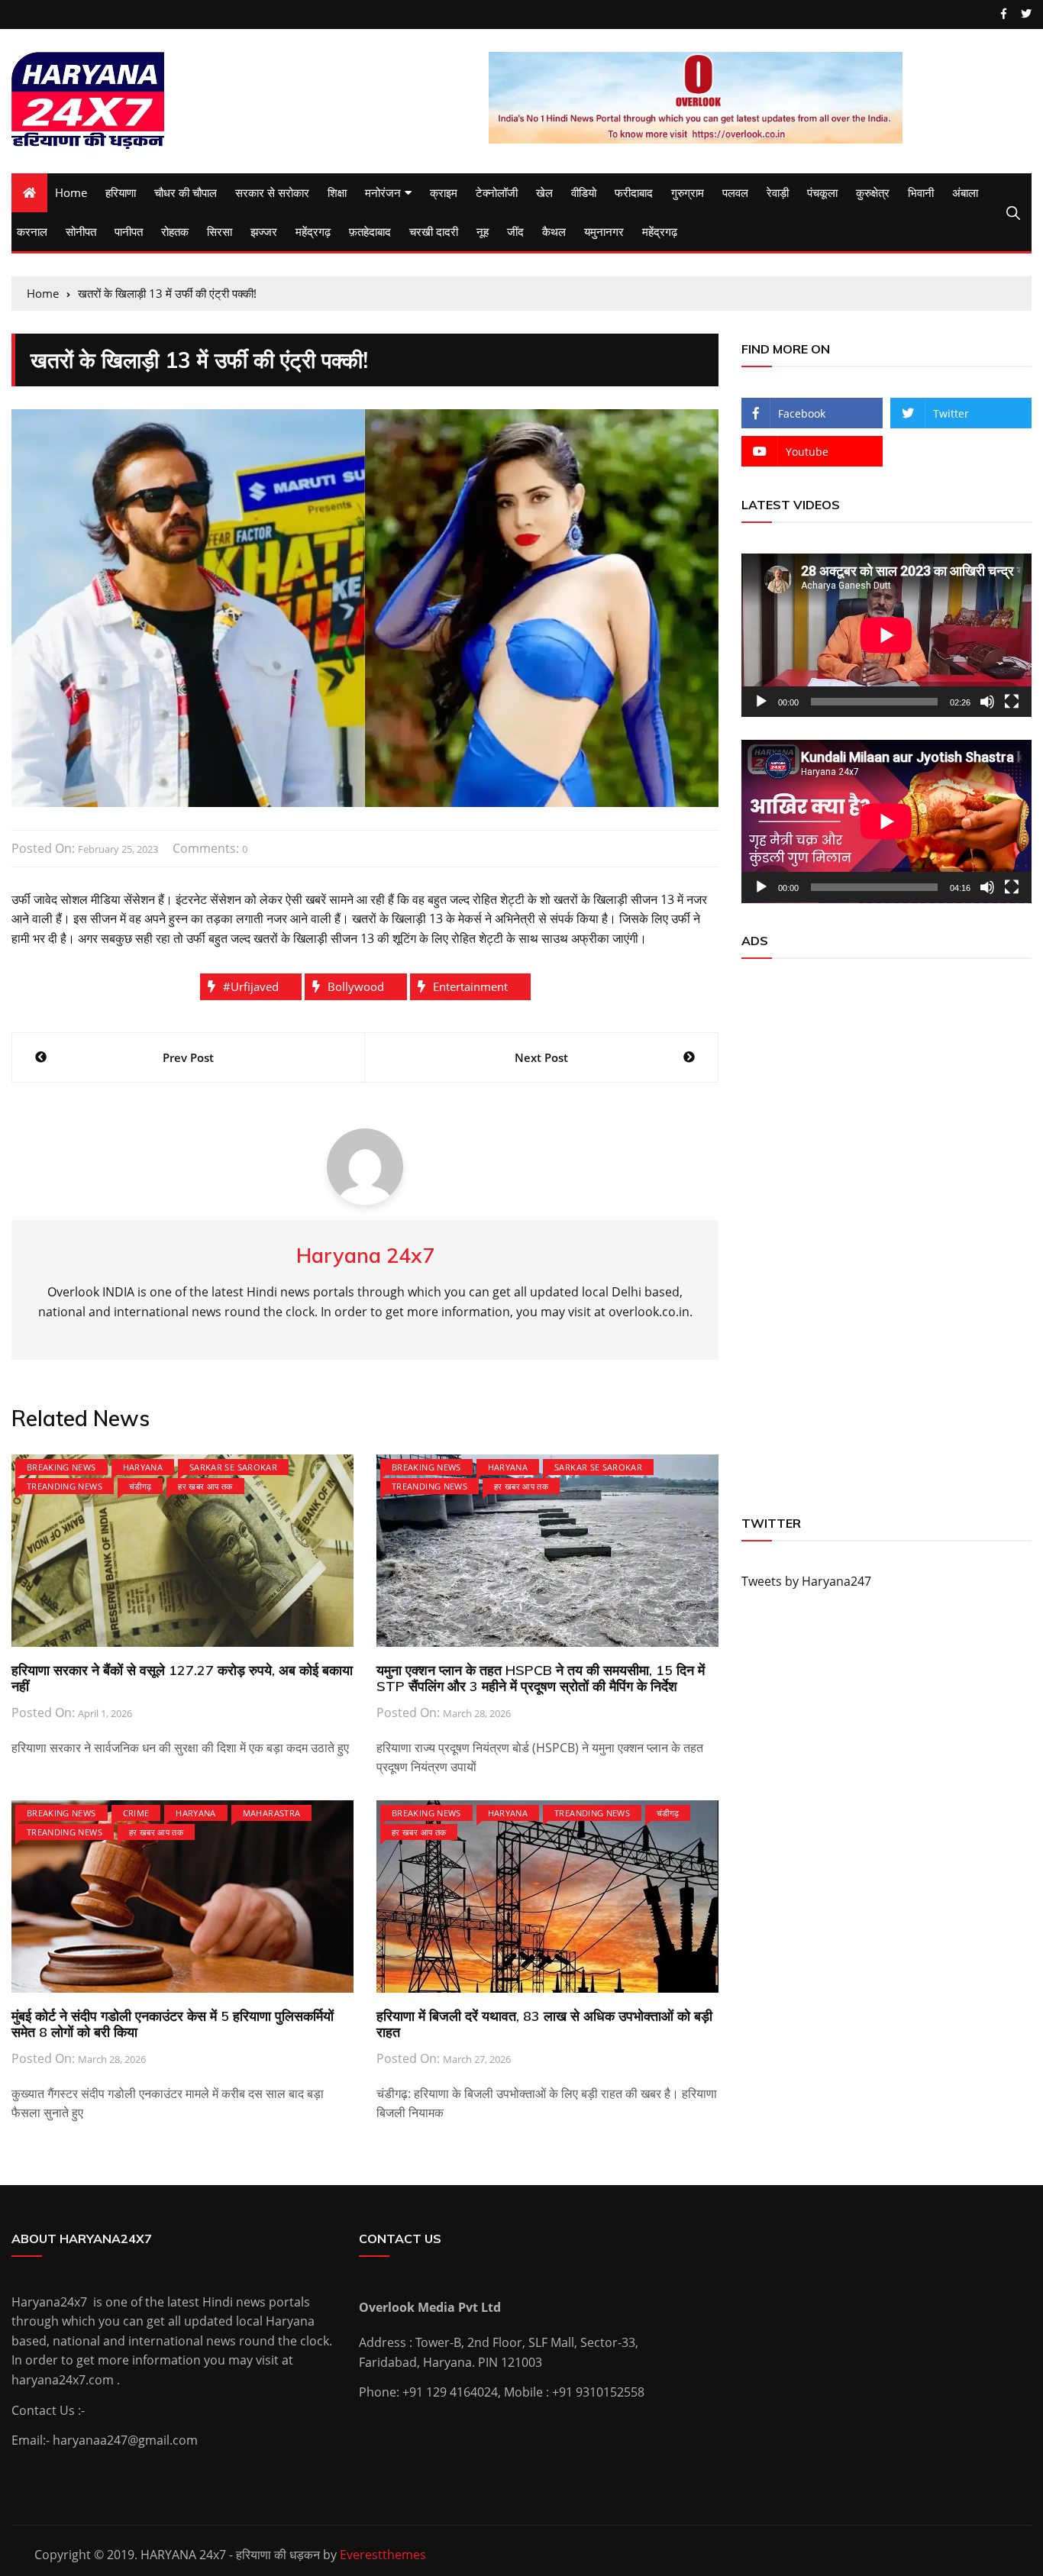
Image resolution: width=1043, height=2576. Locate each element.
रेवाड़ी (778, 192)
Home (71, 192)
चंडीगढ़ (140, 1486)
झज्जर (264, 231)
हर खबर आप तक (205, 1486)
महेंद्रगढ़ (313, 231)
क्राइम (444, 192)
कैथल (554, 231)
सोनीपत (81, 231)
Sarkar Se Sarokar (233, 1467)
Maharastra (272, 1813)
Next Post (541, 1057)
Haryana (143, 1467)
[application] (886, 635)
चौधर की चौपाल (186, 192)
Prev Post (188, 1057)
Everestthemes (383, 2555)
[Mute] (987, 702)
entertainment (470, 986)
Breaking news (61, 1467)
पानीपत (129, 231)
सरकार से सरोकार (272, 192)
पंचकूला (822, 192)
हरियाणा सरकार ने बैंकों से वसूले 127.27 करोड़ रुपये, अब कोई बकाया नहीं (182, 1679)
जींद (515, 231)
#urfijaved (251, 986)
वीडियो (584, 192)
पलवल (735, 192)
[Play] (761, 702)
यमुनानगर (604, 231)
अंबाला (965, 192)
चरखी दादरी (434, 231)
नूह (483, 231)
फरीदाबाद (634, 192)
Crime (136, 1813)
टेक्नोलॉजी (497, 192)
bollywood (356, 986)
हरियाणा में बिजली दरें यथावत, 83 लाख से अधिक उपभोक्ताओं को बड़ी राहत (544, 2024)
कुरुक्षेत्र (873, 192)
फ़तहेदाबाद (370, 231)
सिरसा (220, 231)
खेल (544, 192)
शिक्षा (337, 192)
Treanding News (65, 1486)
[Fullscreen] (1012, 702)
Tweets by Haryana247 (806, 1581)
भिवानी (921, 192)
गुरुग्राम (688, 192)
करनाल (32, 231)
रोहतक (175, 231)
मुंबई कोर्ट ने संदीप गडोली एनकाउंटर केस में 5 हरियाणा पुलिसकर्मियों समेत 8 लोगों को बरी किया (173, 2024)
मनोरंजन (383, 192)
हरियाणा (121, 192)
